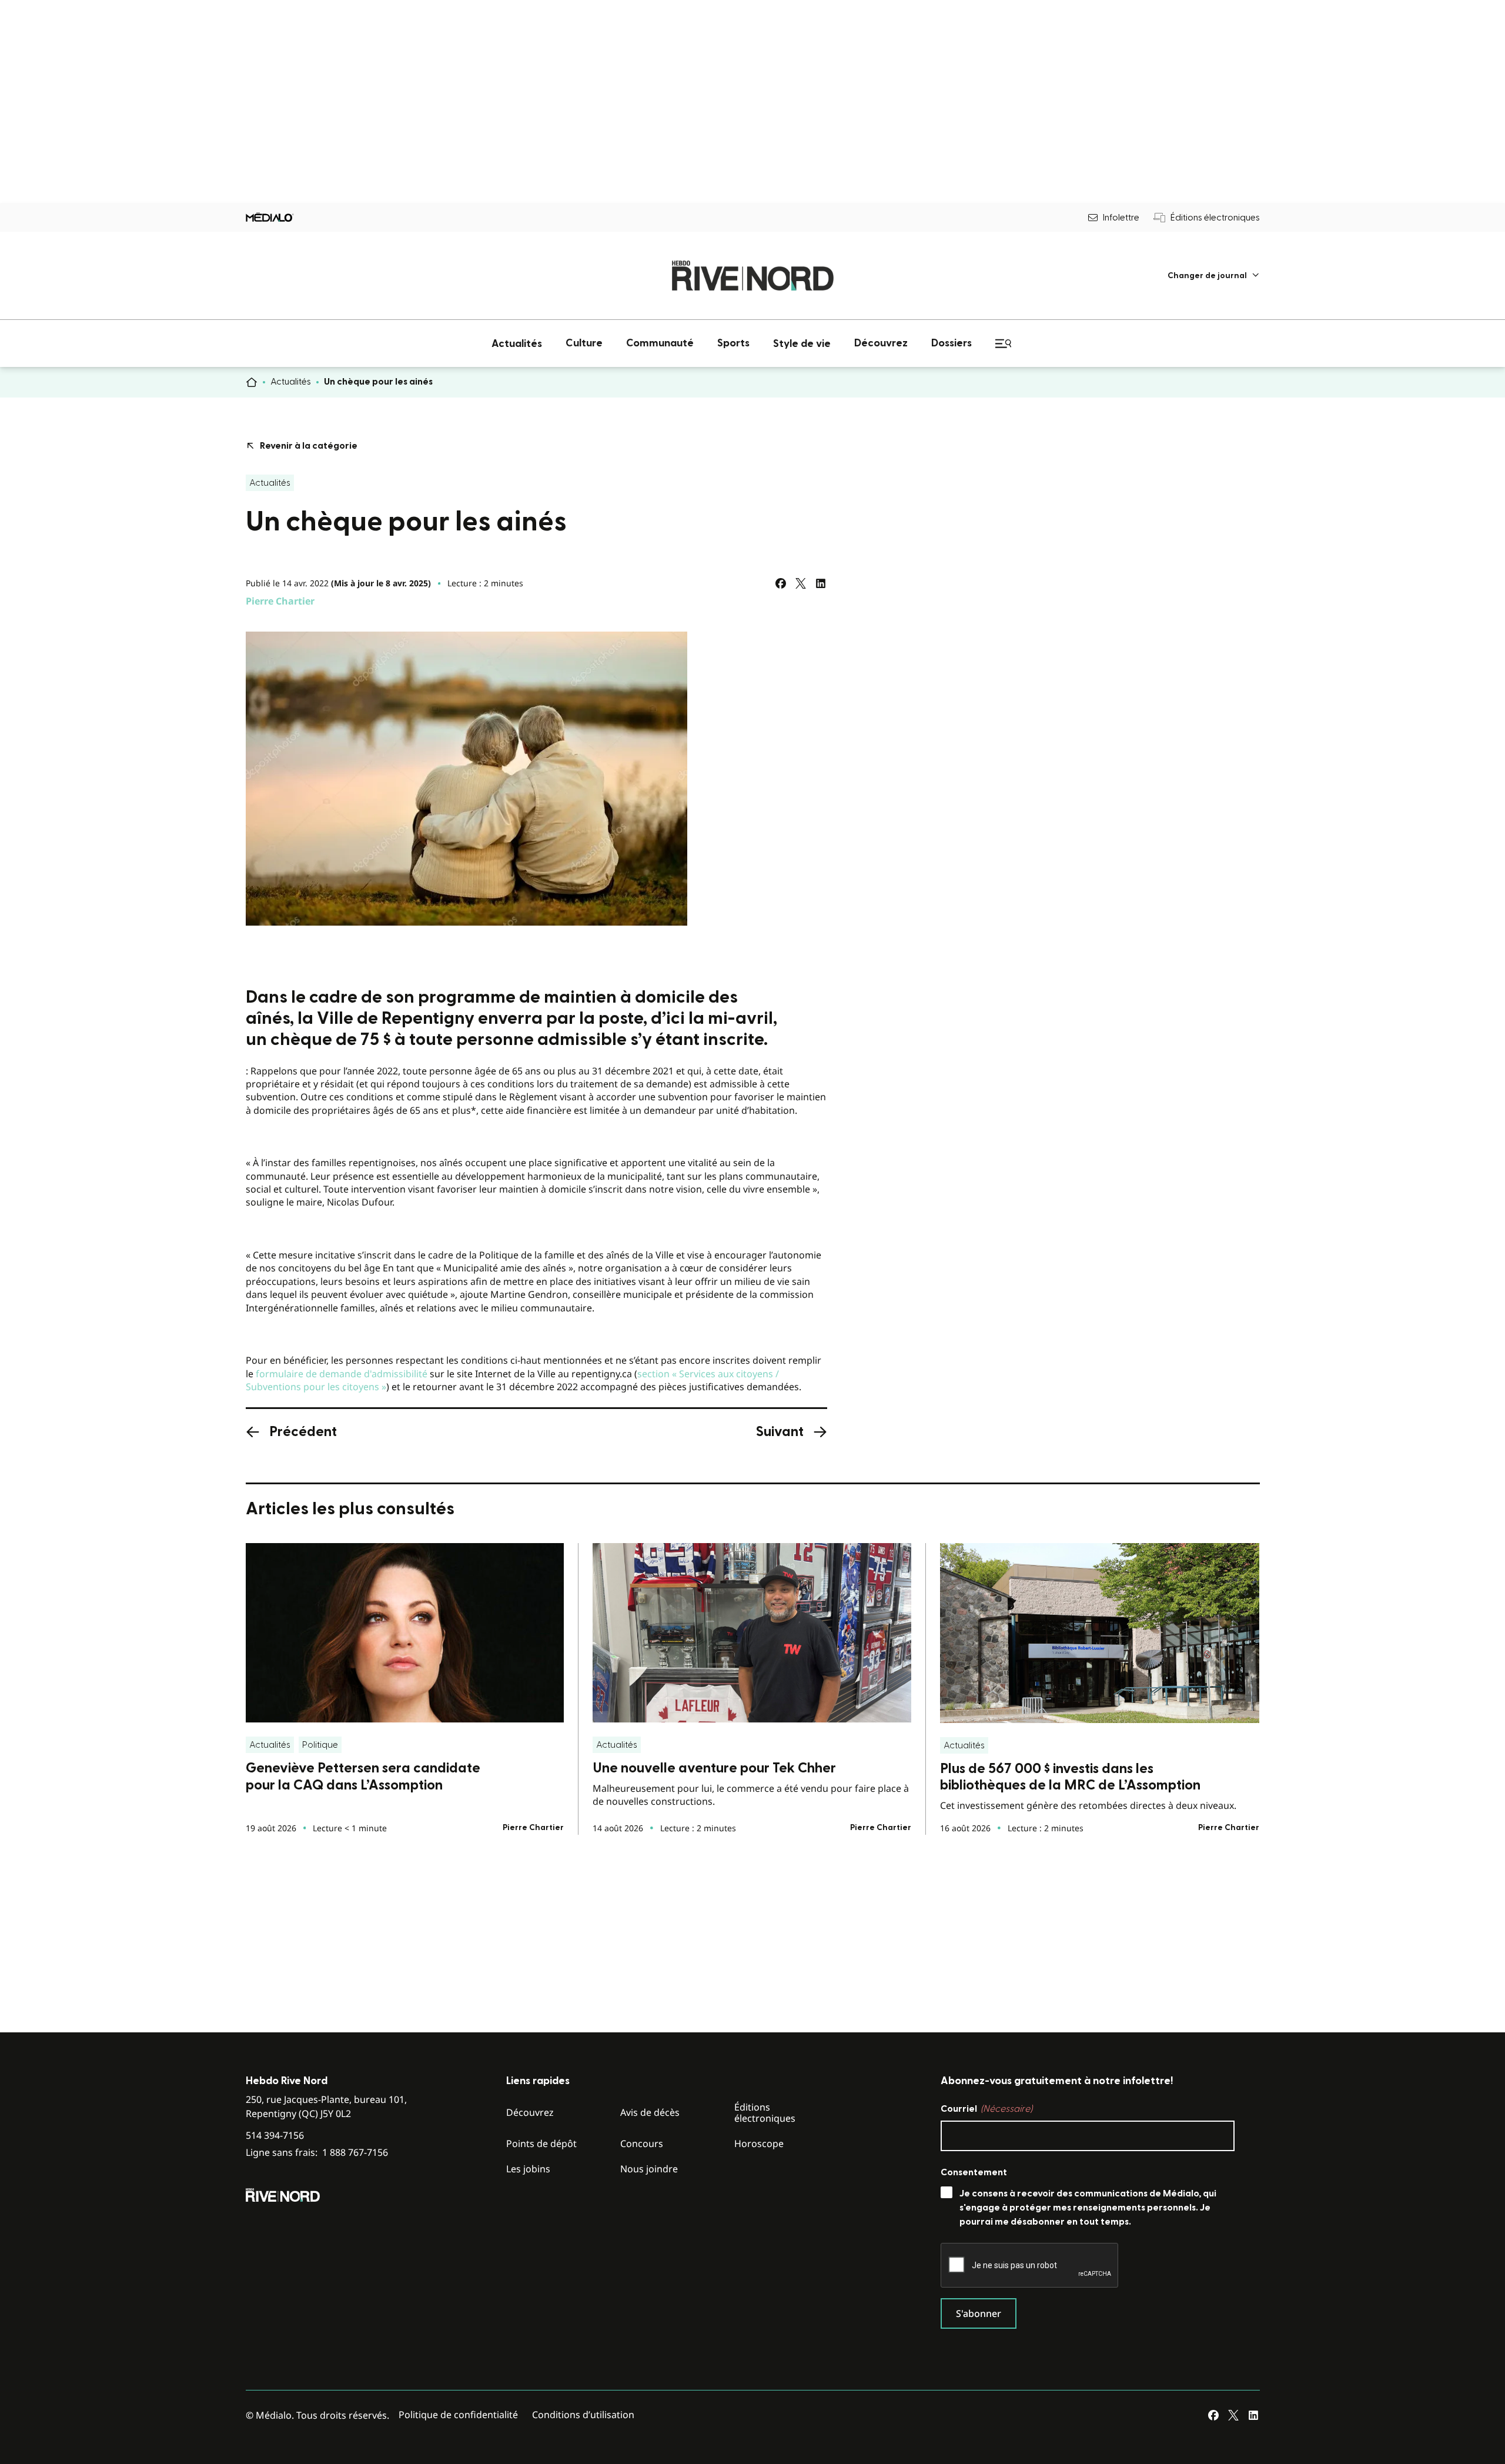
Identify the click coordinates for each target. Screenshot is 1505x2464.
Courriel (986, 2109)
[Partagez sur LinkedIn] (821, 583)
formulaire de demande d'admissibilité (342, 1374)
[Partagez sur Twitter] (801, 583)
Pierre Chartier (280, 601)
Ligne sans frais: (317, 2153)
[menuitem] (1214, 276)
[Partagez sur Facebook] (781, 583)
